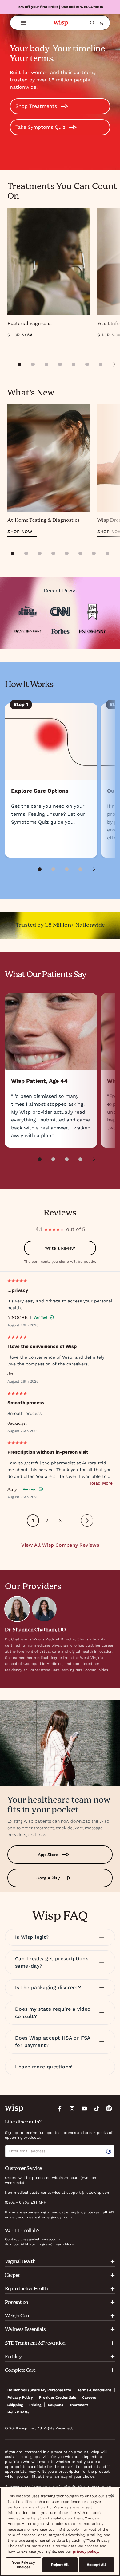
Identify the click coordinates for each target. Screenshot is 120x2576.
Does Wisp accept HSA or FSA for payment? (53, 2042)
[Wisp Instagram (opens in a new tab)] (72, 2108)
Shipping (15, 2405)
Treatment (79, 2405)
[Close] (113, 2496)
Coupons (55, 2405)
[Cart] (102, 23)
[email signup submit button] (110, 2151)
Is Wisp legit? (32, 1937)
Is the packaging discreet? (48, 1987)
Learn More (64, 2244)
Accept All (96, 2565)
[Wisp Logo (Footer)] (14, 2108)
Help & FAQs (18, 2412)
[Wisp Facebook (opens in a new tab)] (60, 2108)
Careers (89, 2397)
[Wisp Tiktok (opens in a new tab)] (97, 2108)
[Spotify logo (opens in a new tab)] (109, 2108)
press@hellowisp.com (40, 2239)
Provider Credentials (58, 2397)
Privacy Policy (20, 2397)
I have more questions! (44, 2067)
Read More (101, 1483)
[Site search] (92, 23)
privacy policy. (86, 2551)
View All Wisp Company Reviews (60, 1545)
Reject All (60, 2565)
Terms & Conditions (94, 2390)
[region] (60, 2532)
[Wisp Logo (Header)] (61, 23)
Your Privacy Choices (23, 2565)
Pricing (35, 2405)
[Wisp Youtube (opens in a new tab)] (84, 2108)
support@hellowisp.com (88, 2193)
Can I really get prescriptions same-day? (52, 1962)
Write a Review (60, 1248)
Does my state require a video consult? (53, 2013)
